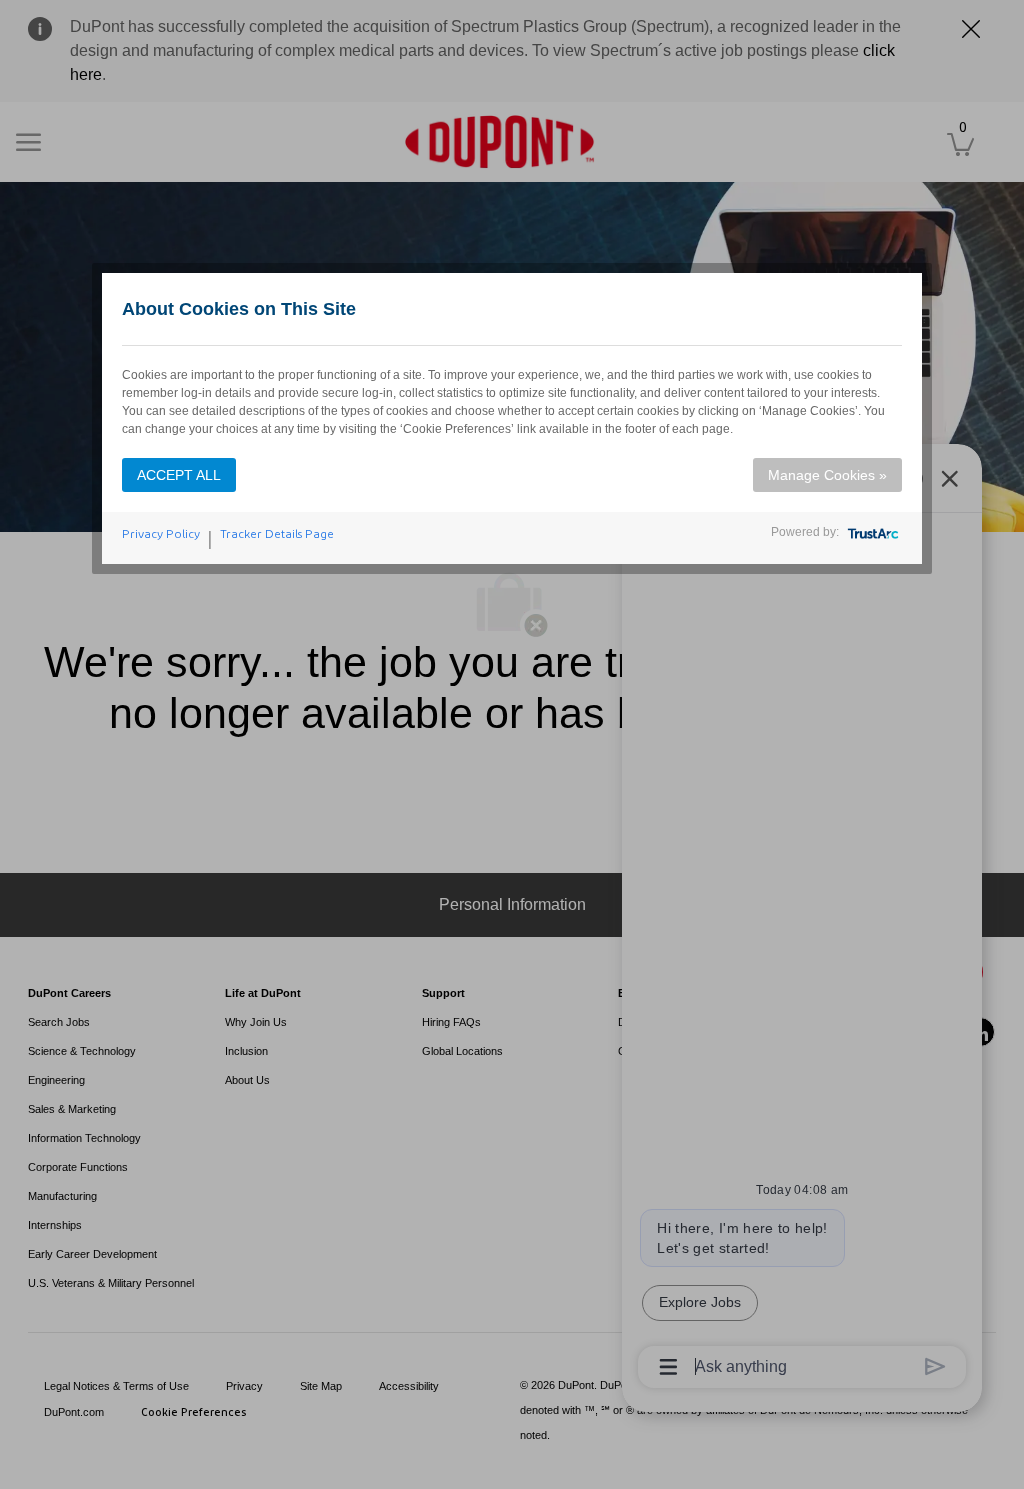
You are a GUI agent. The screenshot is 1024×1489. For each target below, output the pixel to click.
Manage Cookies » (827, 475)
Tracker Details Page (277, 534)
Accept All (179, 475)
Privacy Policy (161, 534)
